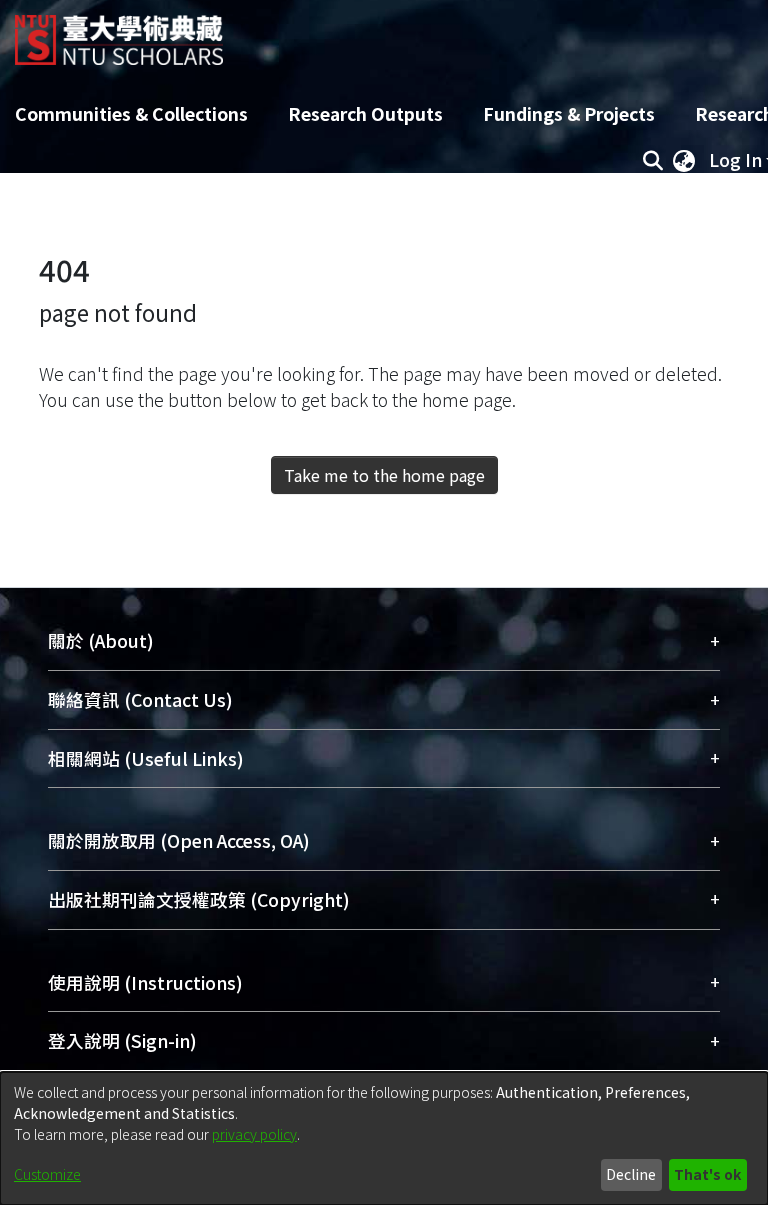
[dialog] (384, 1138)
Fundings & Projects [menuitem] (569, 113)
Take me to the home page (384, 475)
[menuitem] (684, 160)
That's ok (707, 1174)
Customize (47, 1174)
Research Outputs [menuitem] (365, 113)
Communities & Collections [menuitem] (131, 113)
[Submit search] (652, 160)
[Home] (119, 32)
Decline (631, 1174)
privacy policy (254, 1134)
